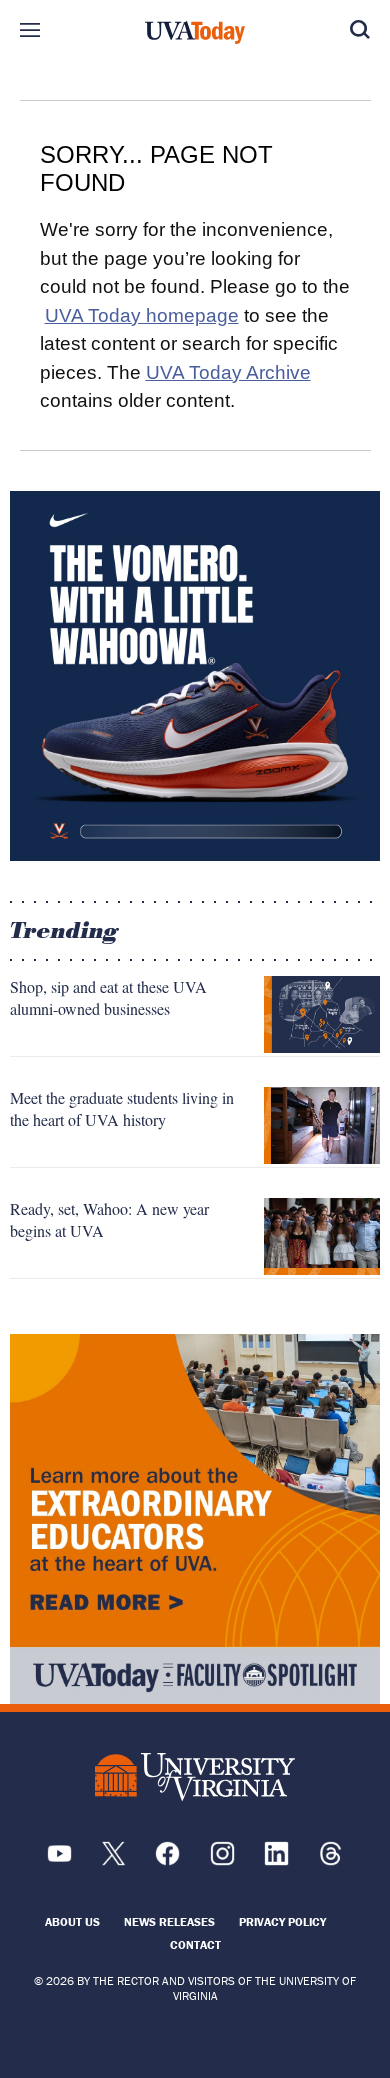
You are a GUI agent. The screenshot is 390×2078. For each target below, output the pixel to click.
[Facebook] (167, 1860)
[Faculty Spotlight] (195, 1519)
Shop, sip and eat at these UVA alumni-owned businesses (108, 997)
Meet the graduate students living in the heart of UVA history (122, 1108)
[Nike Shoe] (195, 676)
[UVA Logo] (195, 1776)
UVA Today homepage (142, 315)
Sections (30, 30)
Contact (195, 1944)
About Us (72, 1921)
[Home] (195, 33)
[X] (113, 1860)
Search (360, 30)
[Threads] (330, 1860)
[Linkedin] (276, 1860)
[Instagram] (222, 1860)
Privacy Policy (282, 1921)
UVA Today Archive (228, 372)
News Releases (169, 1921)
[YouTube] (59, 1860)
